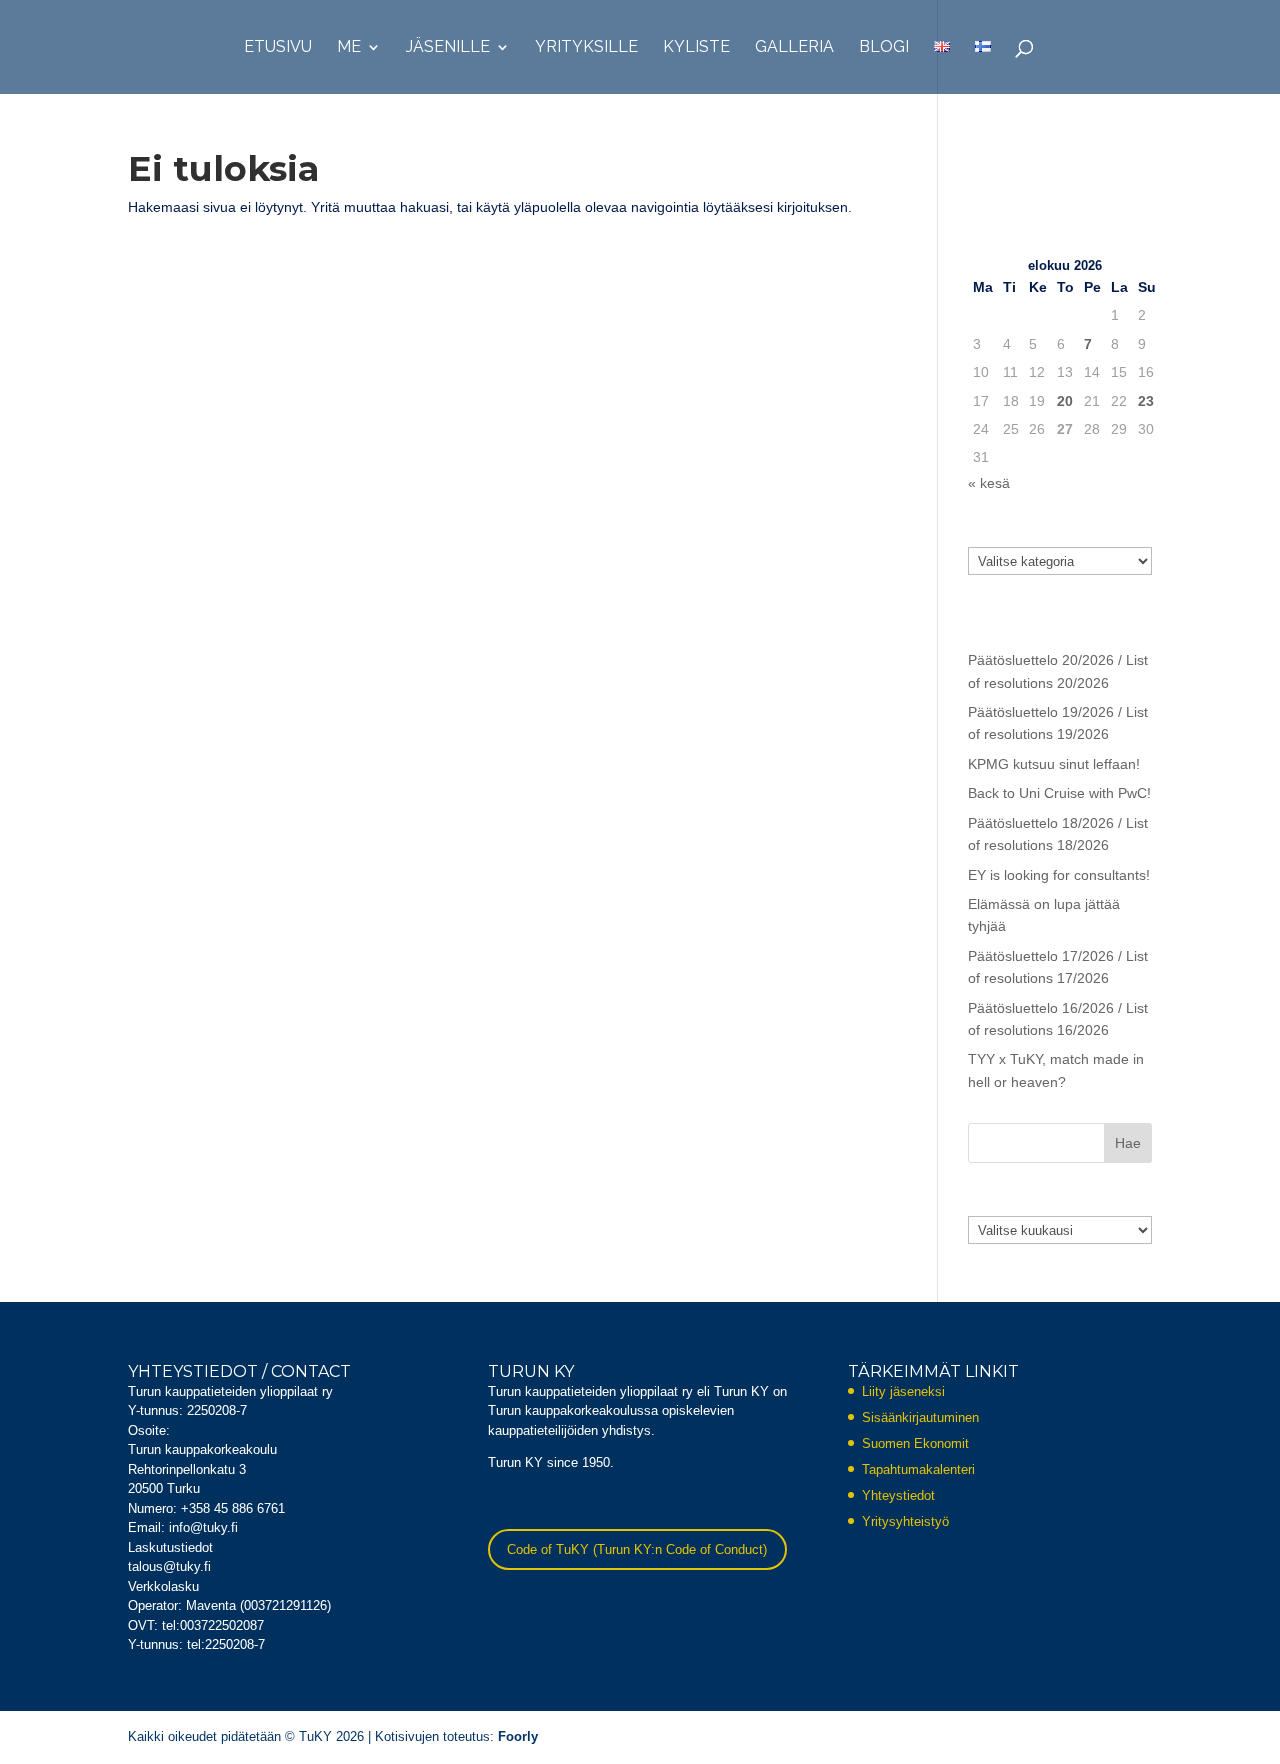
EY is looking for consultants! (1059, 875)
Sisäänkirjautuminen (920, 1417)
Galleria (794, 48)
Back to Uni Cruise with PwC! (1059, 793)
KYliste (696, 48)
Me (349, 48)
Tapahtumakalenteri (918, 1469)
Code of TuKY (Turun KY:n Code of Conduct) (637, 1549)
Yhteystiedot (898, 1495)
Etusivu (278, 48)
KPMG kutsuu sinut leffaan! (1054, 764)
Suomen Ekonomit (915, 1443)
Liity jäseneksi (903, 1391)
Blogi (884, 48)
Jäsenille (448, 48)
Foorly (518, 1736)
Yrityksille (586, 48)
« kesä (989, 483)
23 (1146, 401)
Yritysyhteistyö (905, 1521)
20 (1065, 401)
